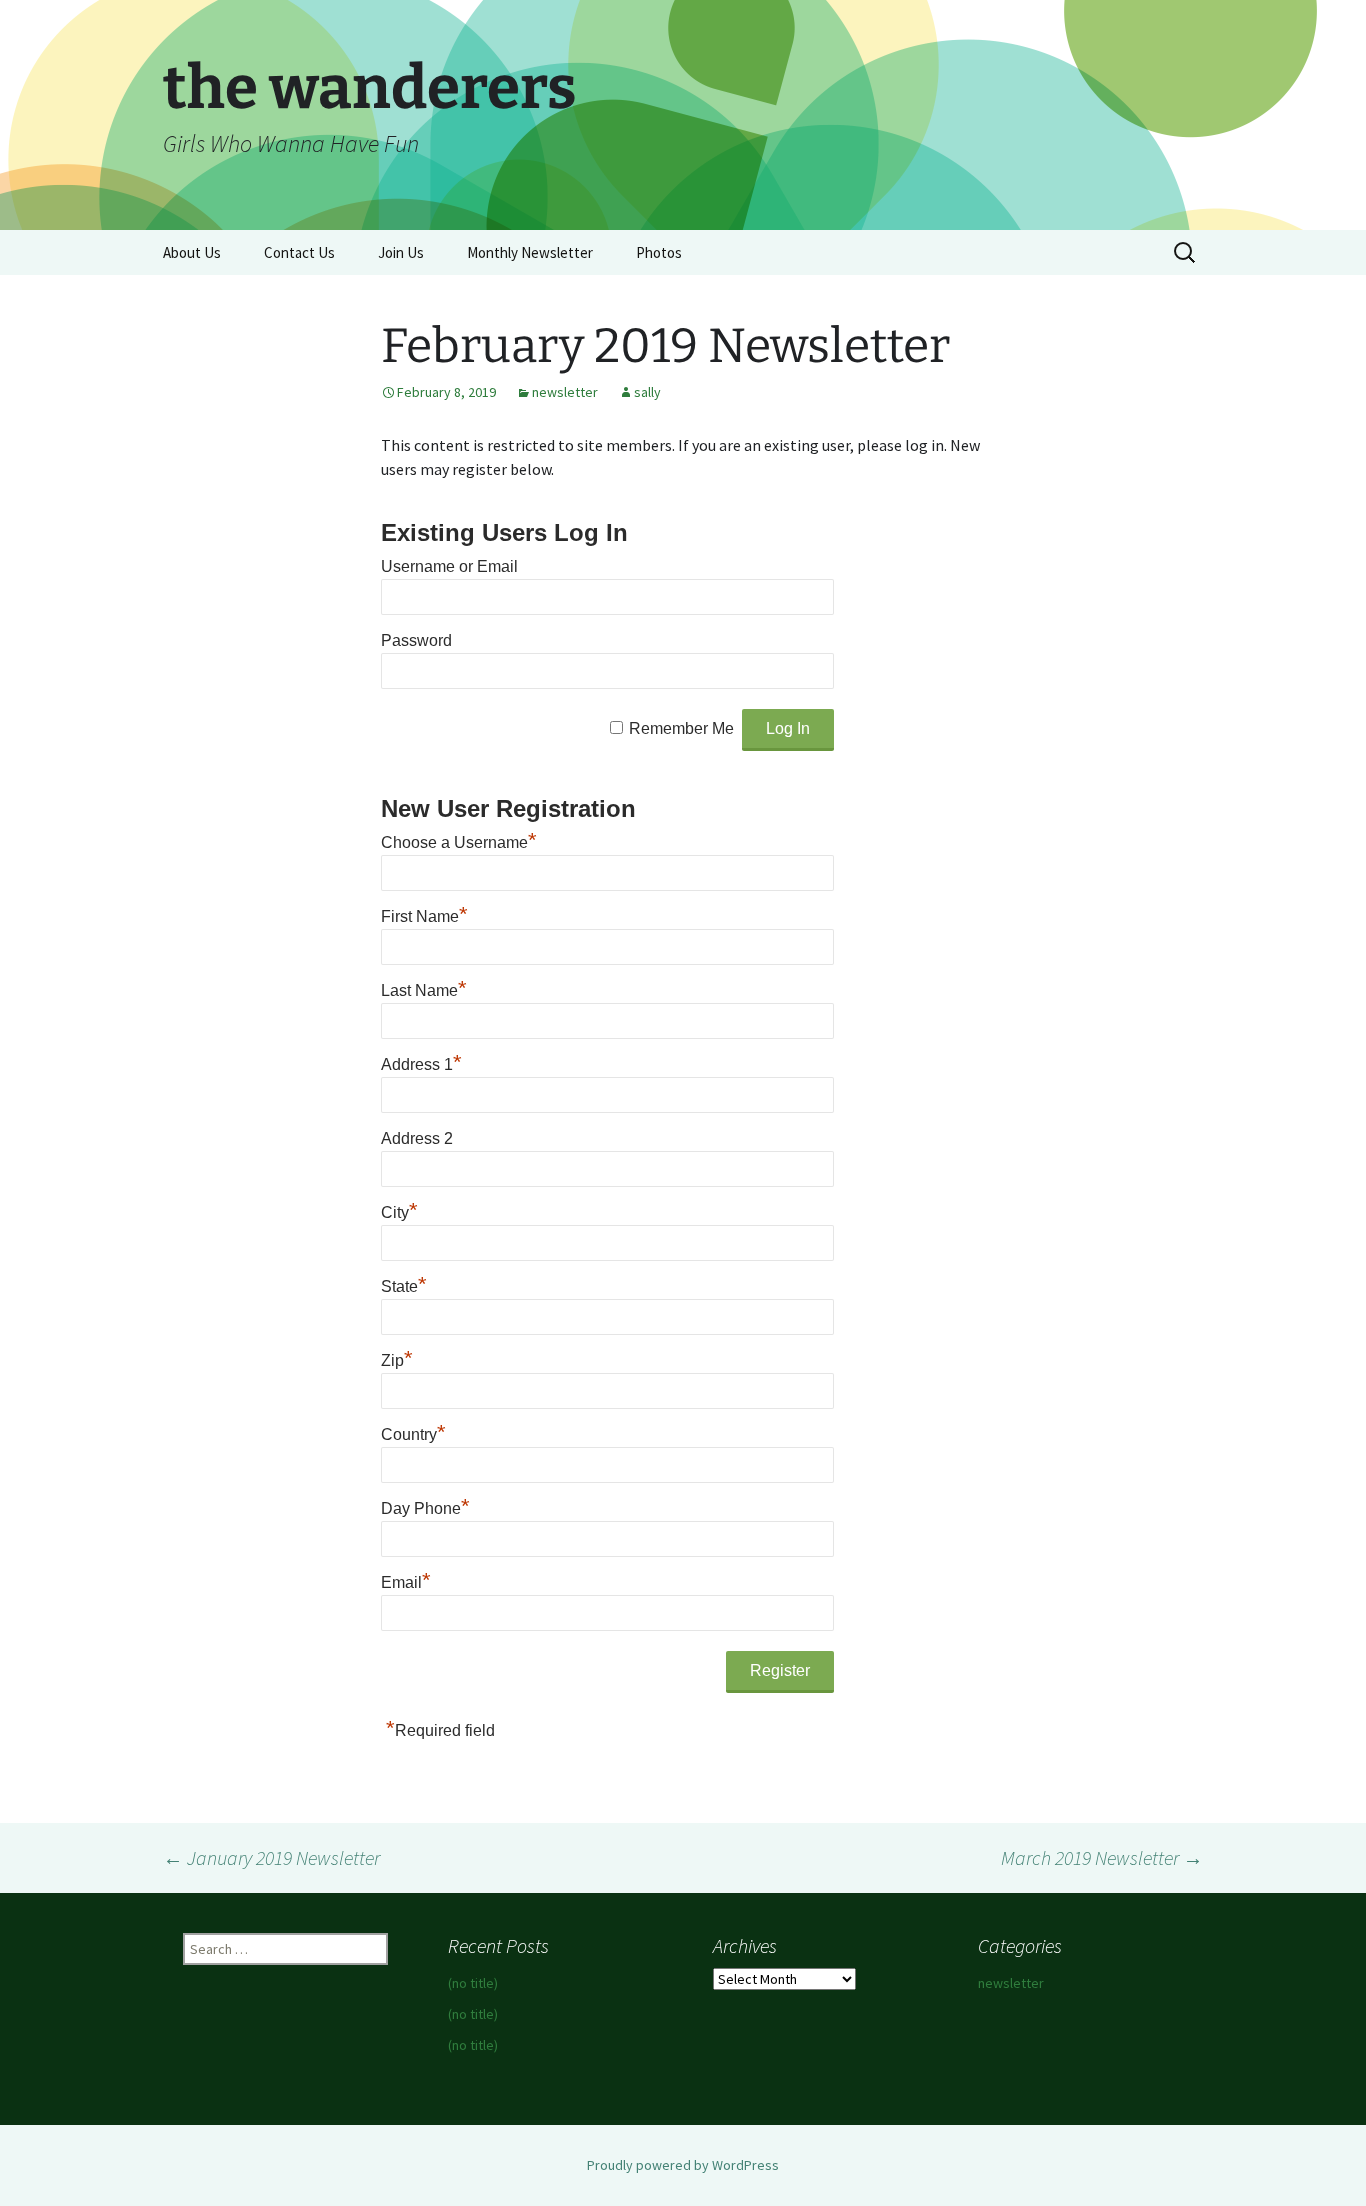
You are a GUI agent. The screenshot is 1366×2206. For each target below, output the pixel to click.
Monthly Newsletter (530, 252)
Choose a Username (459, 842)
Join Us (401, 252)
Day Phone (425, 1508)
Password (416, 640)
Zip (397, 1360)
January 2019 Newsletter (271, 1857)
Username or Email (449, 566)
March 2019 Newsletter (1102, 1857)
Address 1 (421, 1064)
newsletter (565, 392)
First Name (424, 916)
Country (413, 1434)
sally (647, 392)
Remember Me (681, 728)
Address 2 (417, 1138)
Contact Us (299, 252)
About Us (192, 252)
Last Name (424, 990)
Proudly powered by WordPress (683, 2165)
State (404, 1286)
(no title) (473, 1983)
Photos (659, 252)
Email (406, 1582)
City (399, 1212)
